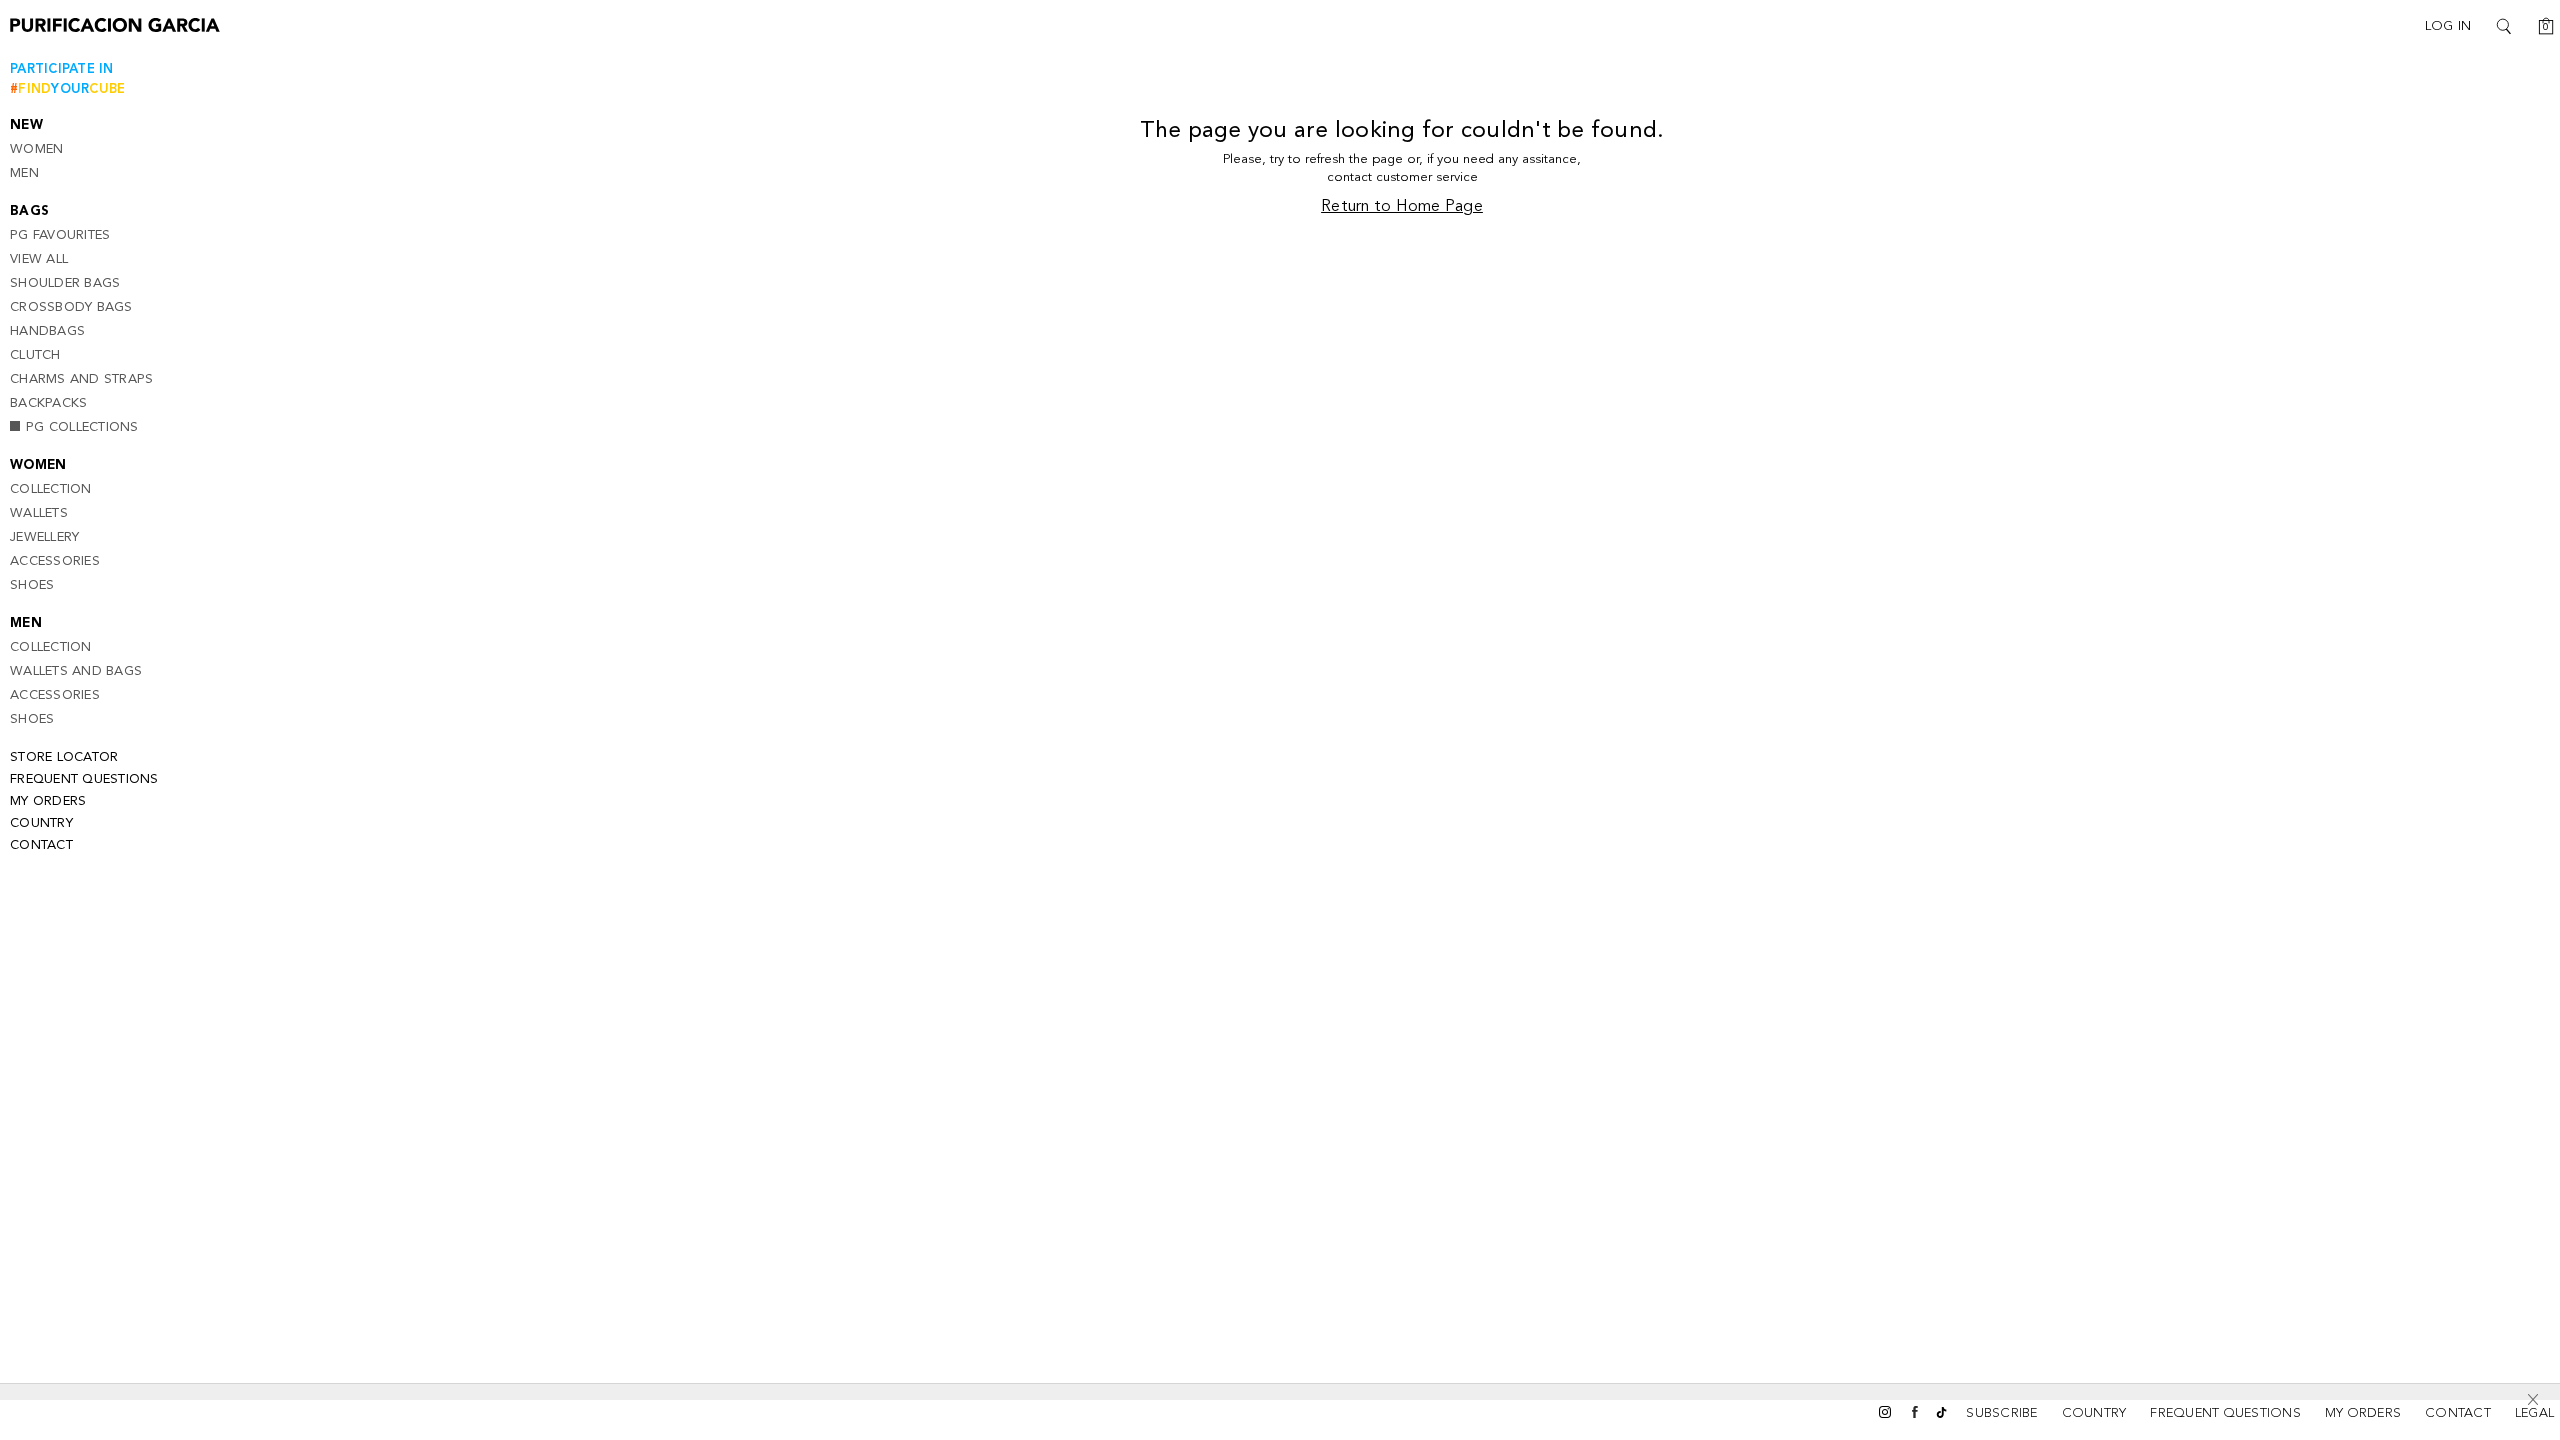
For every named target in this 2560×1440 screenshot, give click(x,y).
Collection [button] (51, 489)
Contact (41, 845)
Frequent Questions (84, 779)
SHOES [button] (32, 719)
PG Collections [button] (82, 427)
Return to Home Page (1402, 207)
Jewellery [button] (44, 537)
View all (39, 259)
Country (41, 823)
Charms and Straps (81, 379)
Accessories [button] (55, 561)
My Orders (48, 801)
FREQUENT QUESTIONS (2225, 1413)
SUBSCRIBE (2001, 1413)
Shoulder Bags (65, 283)
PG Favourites (60, 235)
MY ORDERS (2363, 1413)
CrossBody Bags (71, 307)
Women (36, 149)
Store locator (64, 757)
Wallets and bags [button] (76, 671)
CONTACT (2458, 1413)
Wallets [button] (39, 513)
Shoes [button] (32, 585)
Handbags (47, 331)
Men (24, 173)
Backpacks (48, 403)
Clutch (35, 355)
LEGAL (2534, 1413)
